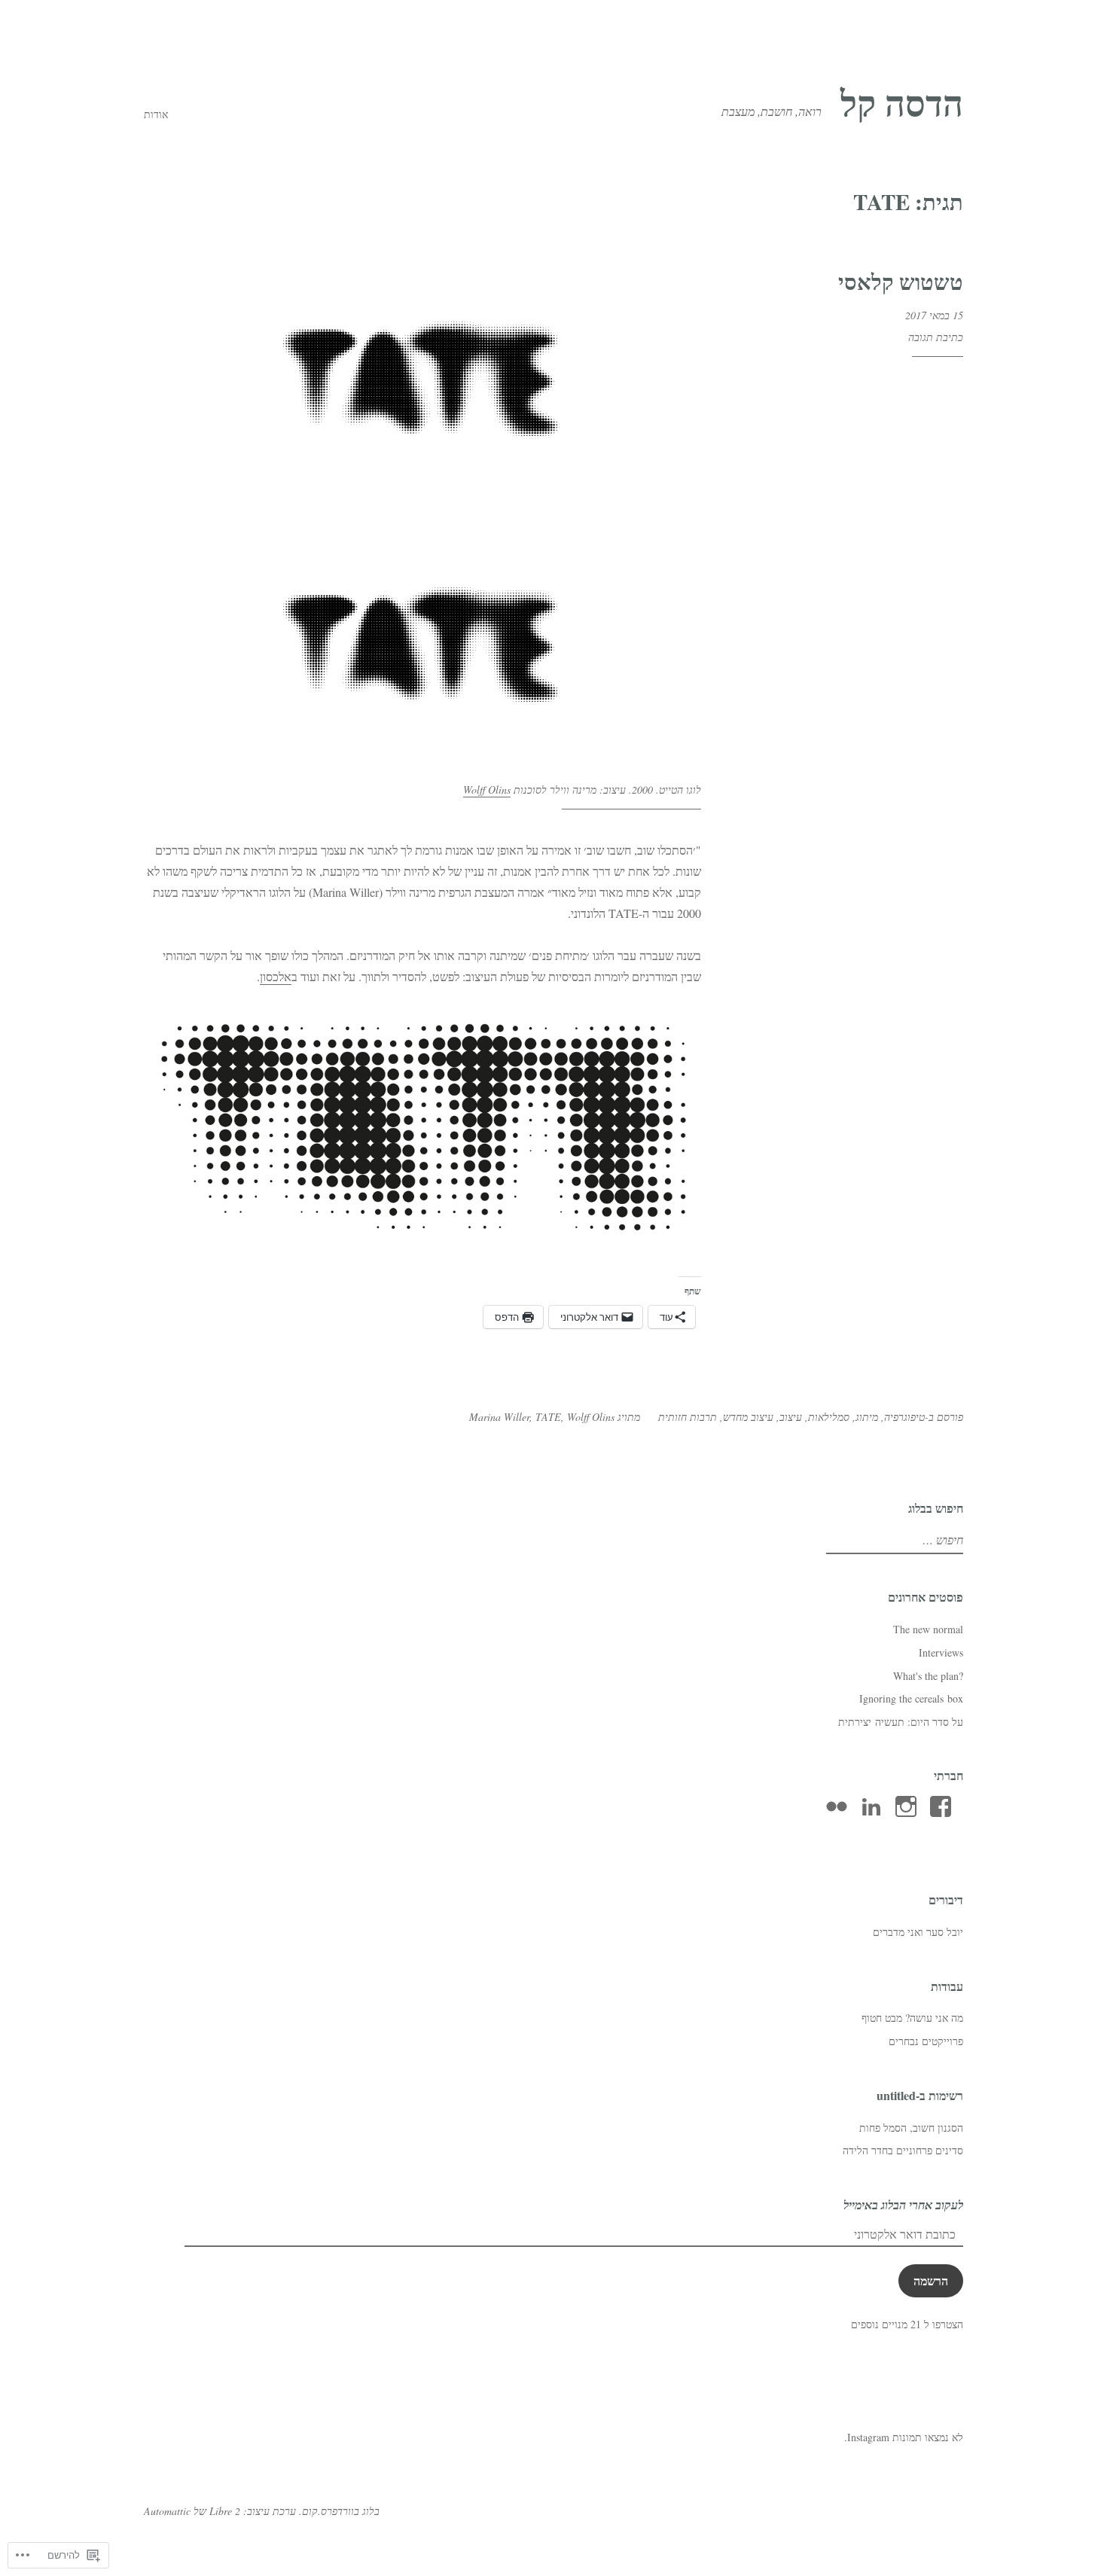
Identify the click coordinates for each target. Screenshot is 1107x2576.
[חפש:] (897, 1540)
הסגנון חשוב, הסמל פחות (911, 2128)
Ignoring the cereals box (911, 1698)
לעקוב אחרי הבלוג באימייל (903, 2205)
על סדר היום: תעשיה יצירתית (901, 1722)
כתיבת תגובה (936, 337)
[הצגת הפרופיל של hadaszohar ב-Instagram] (909, 1806)
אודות (156, 114)
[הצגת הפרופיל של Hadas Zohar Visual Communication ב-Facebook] (943, 1806)
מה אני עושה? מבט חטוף (912, 2018)
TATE (548, 1417)
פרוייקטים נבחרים (926, 2041)
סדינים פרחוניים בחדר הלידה (903, 2150)
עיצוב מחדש (748, 1417)
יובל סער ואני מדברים (918, 1932)
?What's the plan (928, 1676)
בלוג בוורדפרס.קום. (339, 2511)
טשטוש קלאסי (901, 282)
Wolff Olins (487, 790)
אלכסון (276, 976)
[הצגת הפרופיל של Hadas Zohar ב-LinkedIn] (874, 1806)
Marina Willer (499, 1417)
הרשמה (931, 2280)
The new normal (928, 1629)
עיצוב (791, 1417)
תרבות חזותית (688, 1417)
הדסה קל (902, 102)
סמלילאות (829, 1417)
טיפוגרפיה (904, 1417)
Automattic (167, 2511)
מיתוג (867, 1417)
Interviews (941, 1652)
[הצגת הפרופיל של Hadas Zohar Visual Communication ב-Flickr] (839, 1806)
